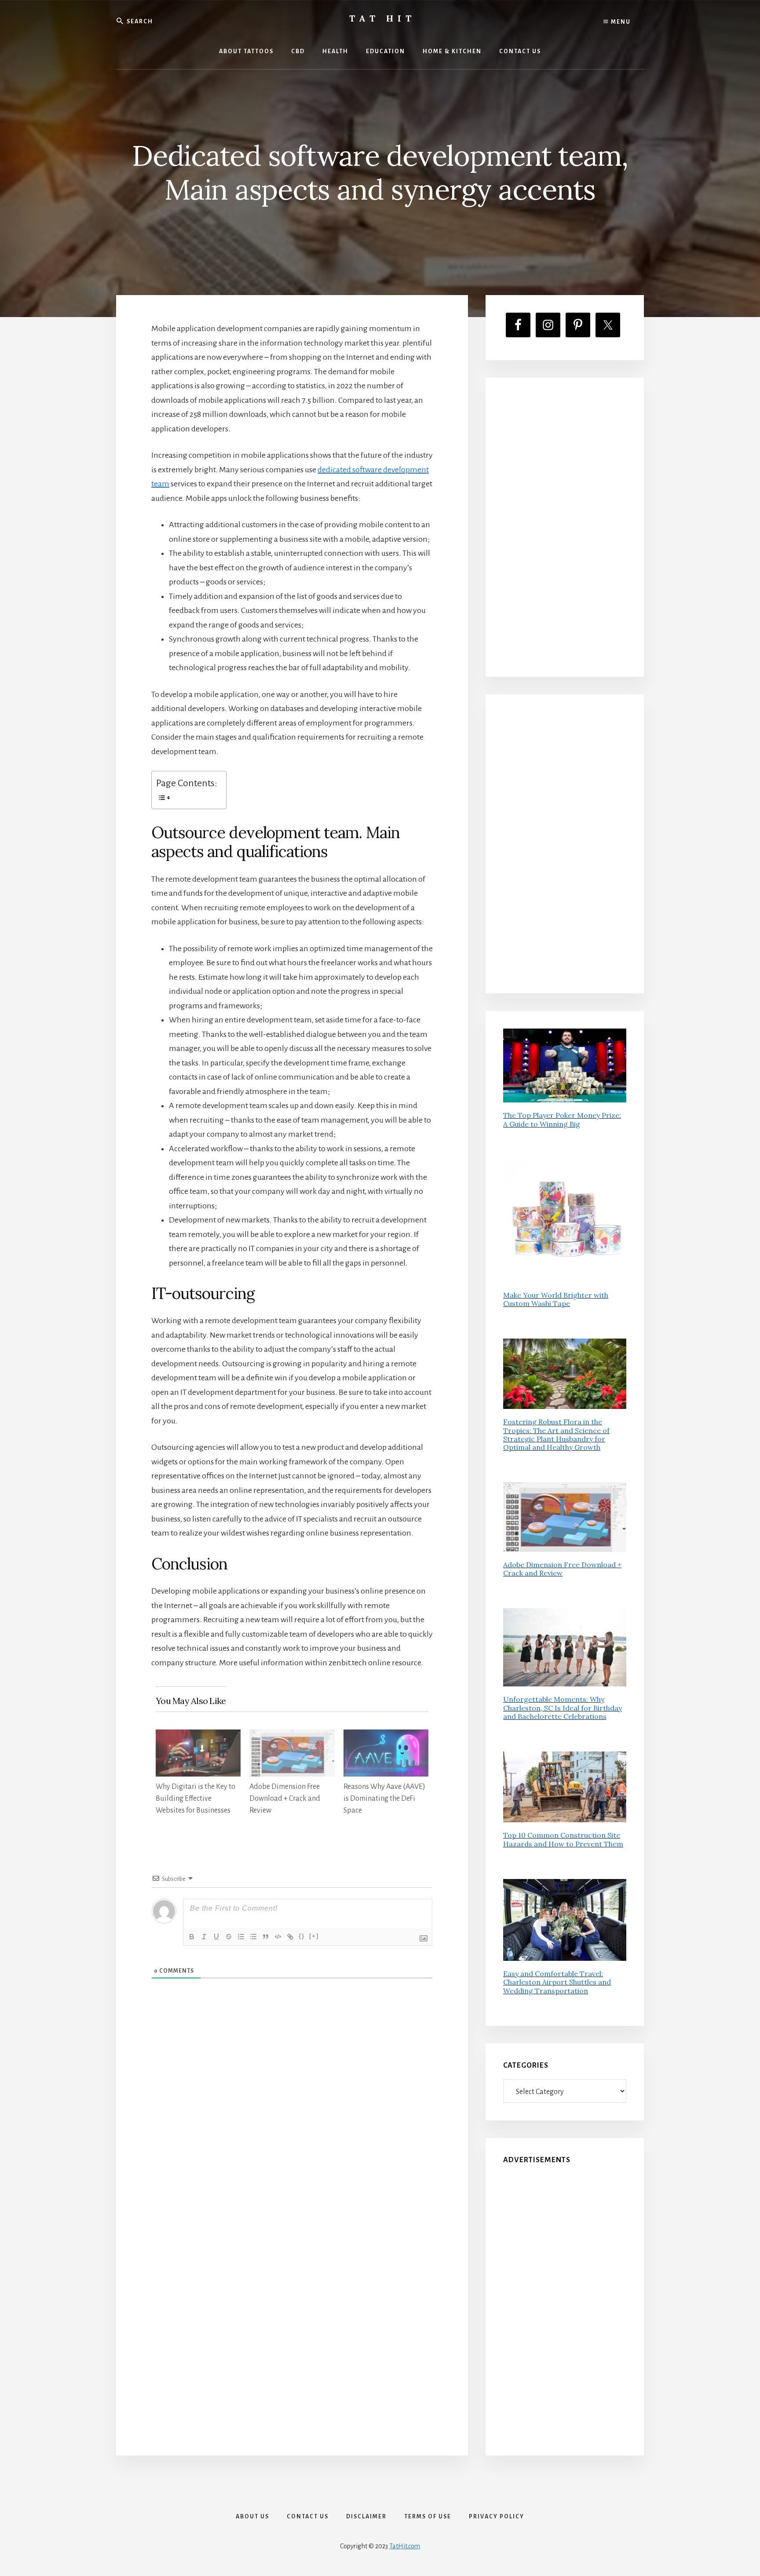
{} (302, 1936)
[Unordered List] (253, 1937)
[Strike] (229, 1937)
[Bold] (192, 1937)
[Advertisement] (565, 527)
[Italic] (204, 1937)
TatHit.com (405, 2546)
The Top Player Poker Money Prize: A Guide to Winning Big (562, 1119)
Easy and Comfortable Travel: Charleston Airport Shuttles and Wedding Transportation (557, 1982)
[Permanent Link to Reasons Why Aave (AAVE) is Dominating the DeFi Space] (386, 1737)
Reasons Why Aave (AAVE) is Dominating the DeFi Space (384, 1799)
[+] (314, 1936)
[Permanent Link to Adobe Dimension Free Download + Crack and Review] (292, 1737)
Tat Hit (382, 18)
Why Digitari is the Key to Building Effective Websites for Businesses (195, 1799)
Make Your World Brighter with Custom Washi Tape (556, 1299)
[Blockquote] (266, 1937)
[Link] (290, 1937)
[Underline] (216, 1937)
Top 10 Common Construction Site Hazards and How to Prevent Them (563, 1839)
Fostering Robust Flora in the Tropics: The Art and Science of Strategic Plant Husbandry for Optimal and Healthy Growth (556, 1434)
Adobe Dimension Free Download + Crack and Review (285, 1799)
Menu (620, 22)
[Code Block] (278, 1937)
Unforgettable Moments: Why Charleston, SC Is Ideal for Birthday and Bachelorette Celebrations (563, 1708)
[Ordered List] (241, 1937)
